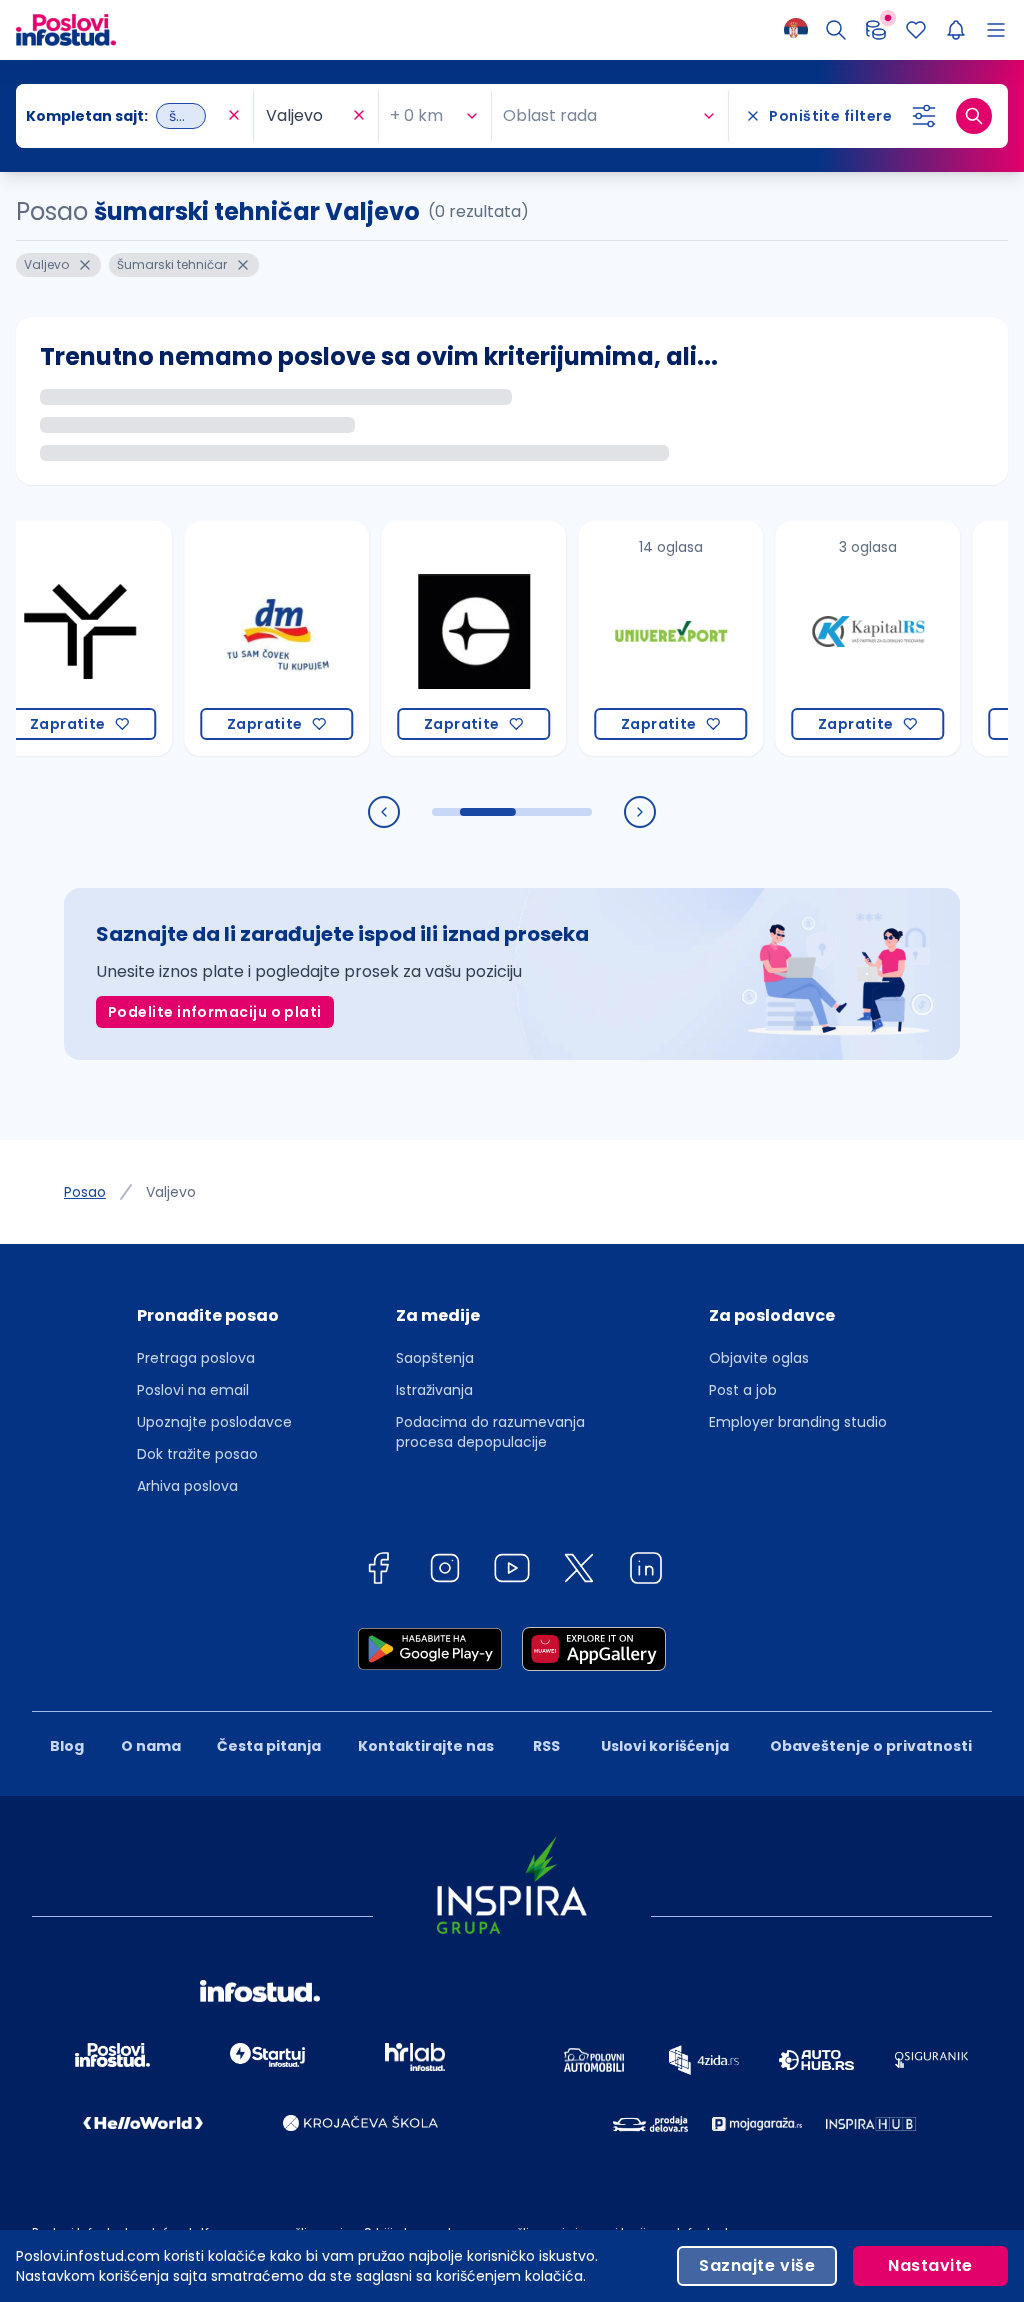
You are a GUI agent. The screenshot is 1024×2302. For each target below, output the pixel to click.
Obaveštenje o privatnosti (871, 1746)
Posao (85, 1192)
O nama (151, 1746)
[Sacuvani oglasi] (916, 30)
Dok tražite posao (197, 1454)
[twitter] (579, 1571)
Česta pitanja (269, 1746)
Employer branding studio (798, 1422)
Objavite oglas (759, 1358)
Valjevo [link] (171, 1192)
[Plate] (876, 30)
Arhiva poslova (187, 1486)
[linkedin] (646, 1571)
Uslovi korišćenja (665, 1746)
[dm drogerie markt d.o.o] (239, 638)
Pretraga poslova (196, 1358)
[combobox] (124, 116)
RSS (546, 1746)
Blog (67, 1746)
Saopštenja (435, 1358)
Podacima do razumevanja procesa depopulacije (490, 1432)
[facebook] (378, 1571)
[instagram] (445, 1571)
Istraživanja (434, 1390)
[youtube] (512, 1571)
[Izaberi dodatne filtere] (924, 116)
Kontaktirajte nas (426, 1746)
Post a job (743, 1390)
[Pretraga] (836, 30)
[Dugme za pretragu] (974, 116)
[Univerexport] (633, 638)
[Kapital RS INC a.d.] (830, 638)
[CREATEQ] (436, 638)
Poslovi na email (193, 1390)
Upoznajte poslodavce (214, 1422)
